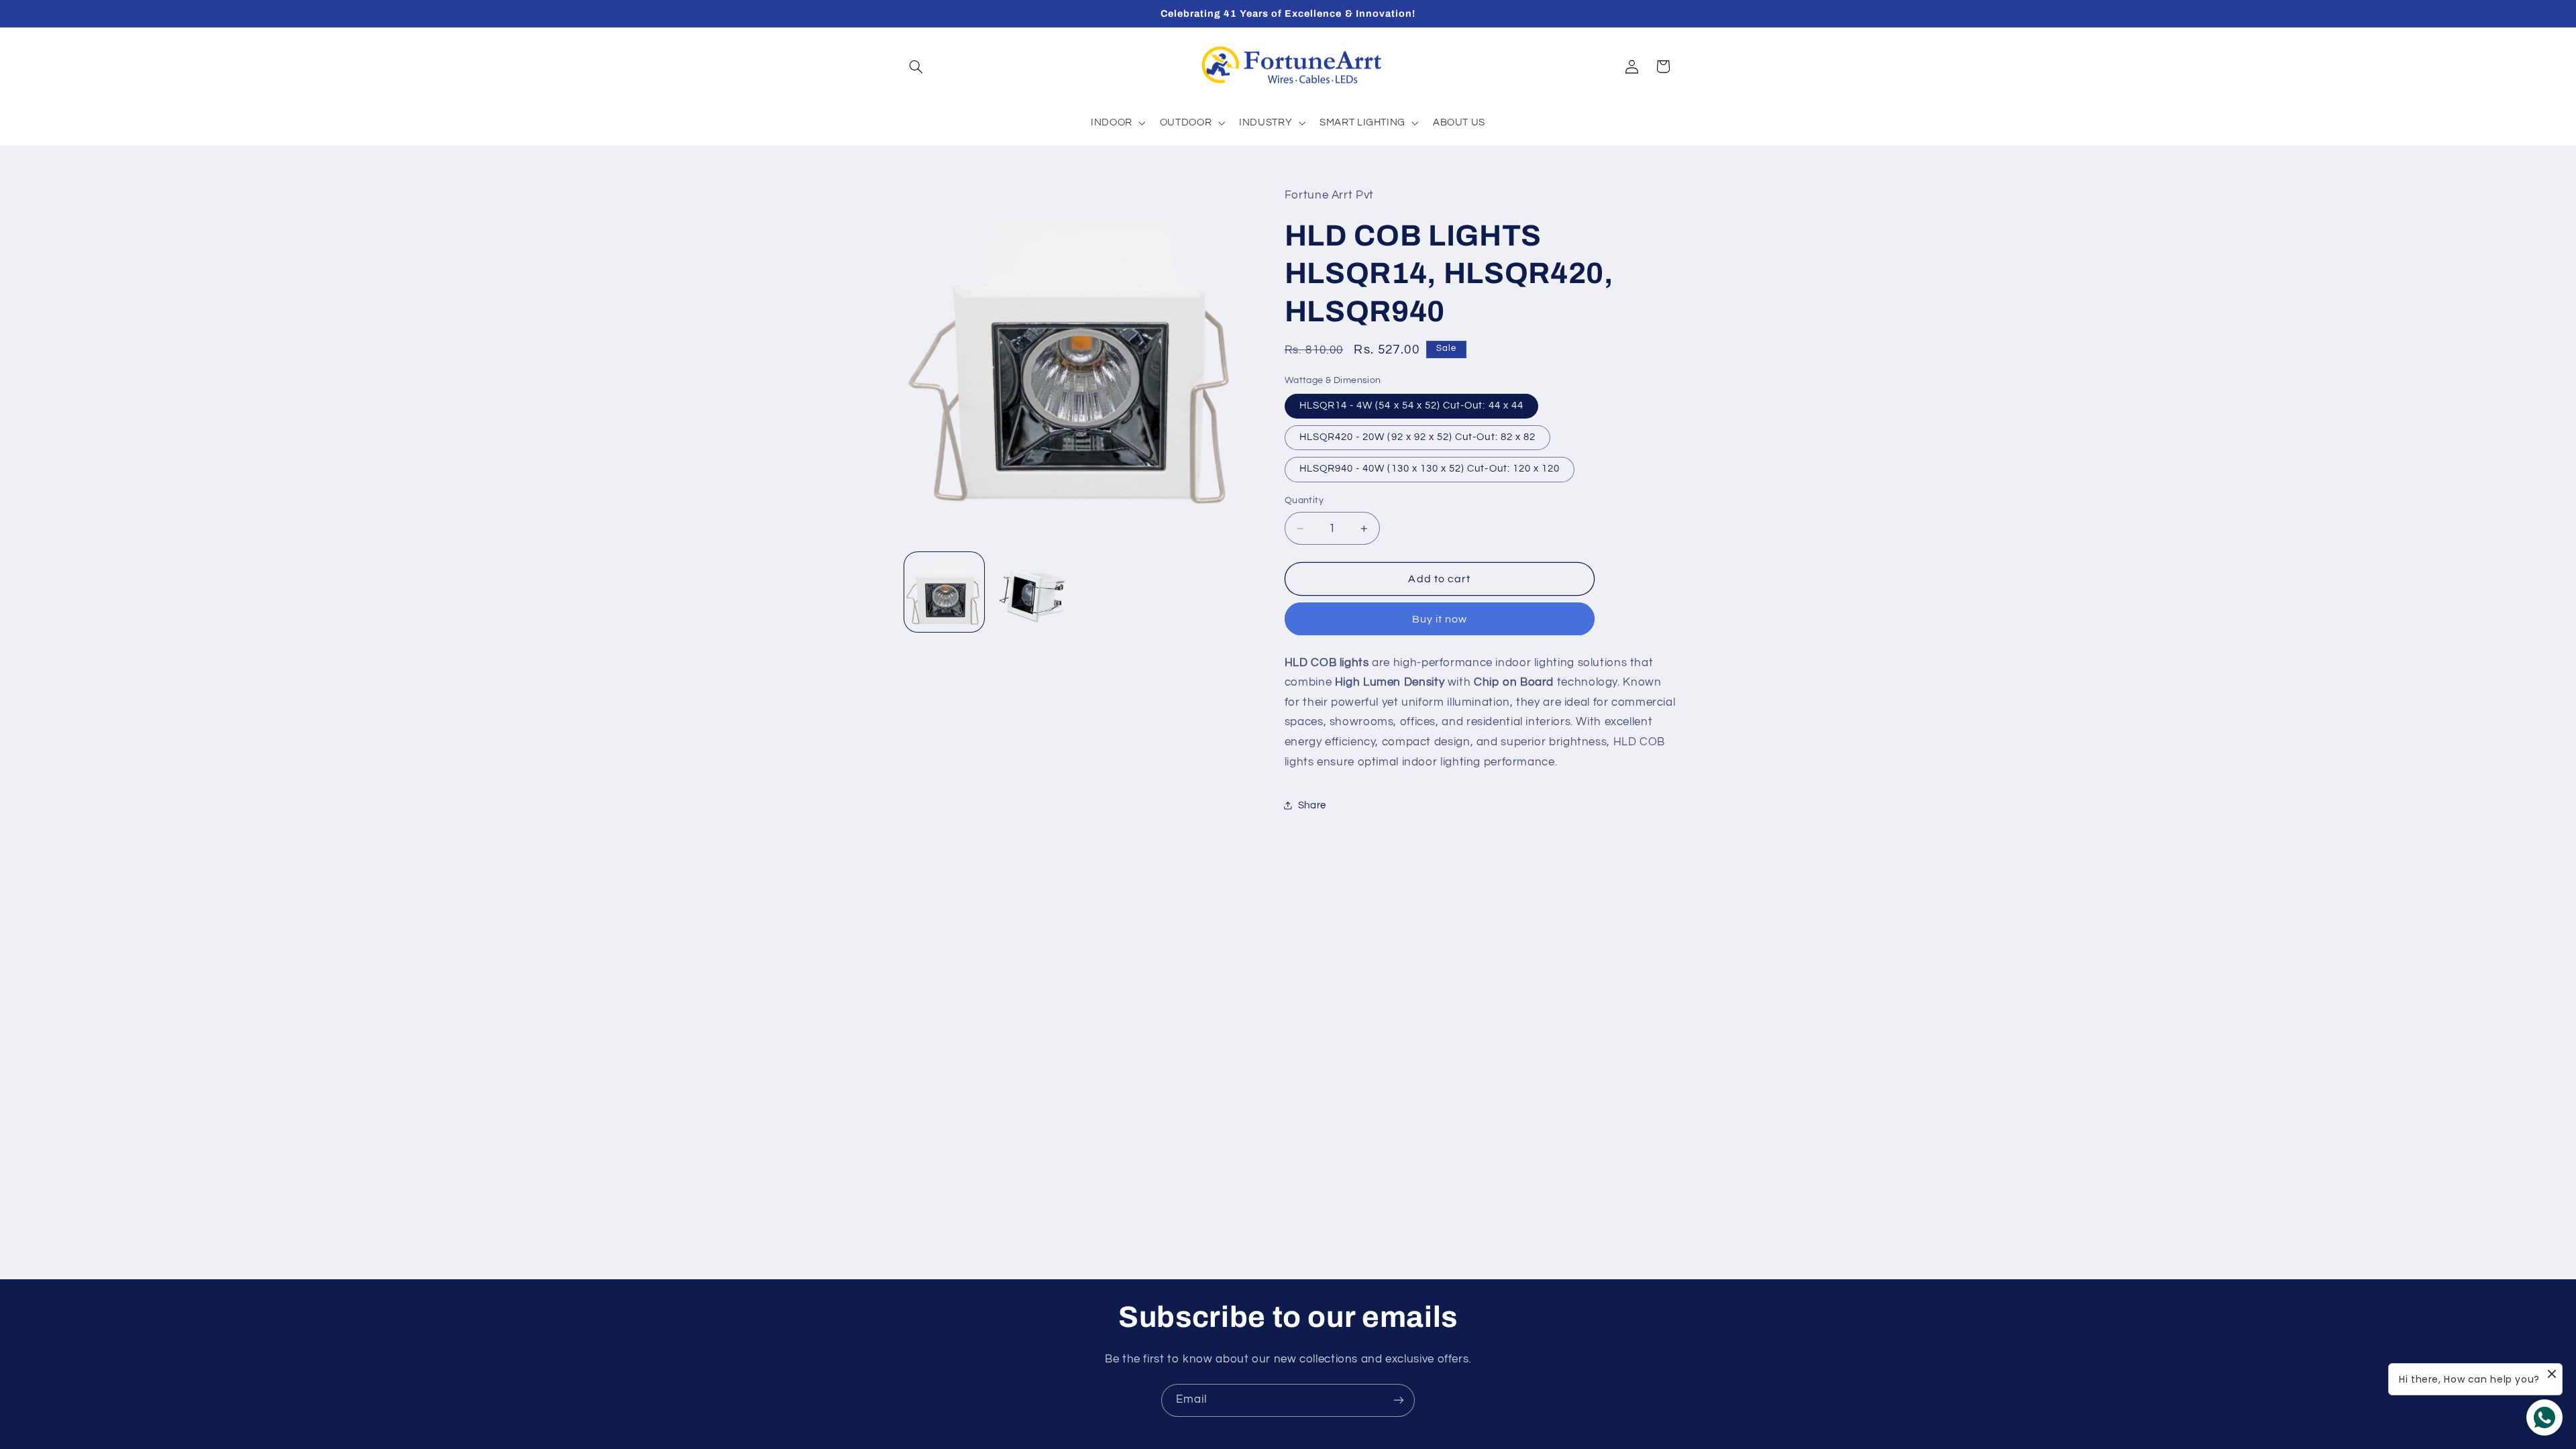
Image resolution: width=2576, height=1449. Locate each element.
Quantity (1304, 500)
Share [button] (1312, 805)
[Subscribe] (1399, 1400)
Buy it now (1440, 619)
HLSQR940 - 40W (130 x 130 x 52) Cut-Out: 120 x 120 (1430, 469)
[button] (916, 66)
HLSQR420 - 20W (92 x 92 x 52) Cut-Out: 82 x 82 (1417, 437)
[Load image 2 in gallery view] (1031, 592)
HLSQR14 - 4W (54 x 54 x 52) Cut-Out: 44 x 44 (1411, 406)
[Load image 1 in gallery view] (944, 592)
